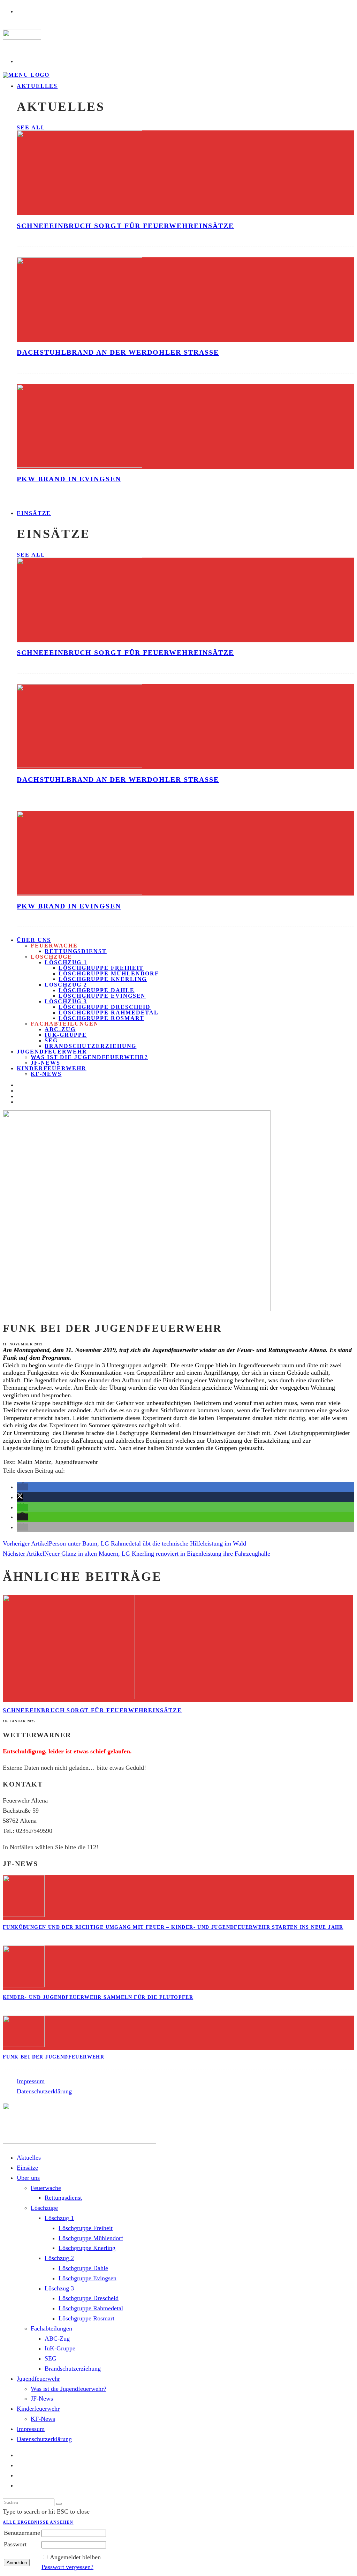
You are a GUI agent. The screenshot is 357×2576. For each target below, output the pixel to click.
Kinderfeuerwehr (52, 1068)
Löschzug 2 (66, 985)
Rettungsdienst (76, 951)
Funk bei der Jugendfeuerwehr (54, 2057)
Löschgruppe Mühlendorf (109, 973)
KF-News (46, 1074)
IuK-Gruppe (66, 1035)
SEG (51, 1040)
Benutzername (22, 2533)
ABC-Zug (60, 1029)
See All (31, 127)
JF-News (42, 2399)
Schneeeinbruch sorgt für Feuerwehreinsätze (125, 226)
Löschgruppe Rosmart (101, 1018)
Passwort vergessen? (67, 2567)
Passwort (15, 2544)
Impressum (31, 2081)
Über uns (34, 940)
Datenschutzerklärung (44, 2091)
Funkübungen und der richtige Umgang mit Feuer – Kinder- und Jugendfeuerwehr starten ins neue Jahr (173, 1927)
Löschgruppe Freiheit (101, 968)
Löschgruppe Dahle (97, 990)
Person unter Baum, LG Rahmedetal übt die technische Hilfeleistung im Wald (147, 1543)
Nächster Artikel (24, 1554)
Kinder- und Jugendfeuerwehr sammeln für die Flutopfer (98, 1997)
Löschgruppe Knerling (103, 979)
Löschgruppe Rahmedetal (109, 1013)
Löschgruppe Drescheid (105, 1007)
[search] (59, 2504)
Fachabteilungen (65, 1024)
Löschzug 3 (66, 1001)
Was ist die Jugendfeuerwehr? (89, 1057)
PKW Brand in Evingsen (69, 479)
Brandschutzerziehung (90, 1046)
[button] (22, 1487)
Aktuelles (37, 86)
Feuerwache (54, 946)
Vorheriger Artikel (26, 1543)
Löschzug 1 (66, 962)
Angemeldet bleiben (75, 2557)
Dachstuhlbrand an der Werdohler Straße (118, 352)
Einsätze (34, 513)
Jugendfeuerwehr (52, 1052)
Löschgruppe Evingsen (102, 996)
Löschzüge (51, 957)
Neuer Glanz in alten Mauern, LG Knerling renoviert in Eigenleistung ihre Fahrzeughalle (157, 1554)
